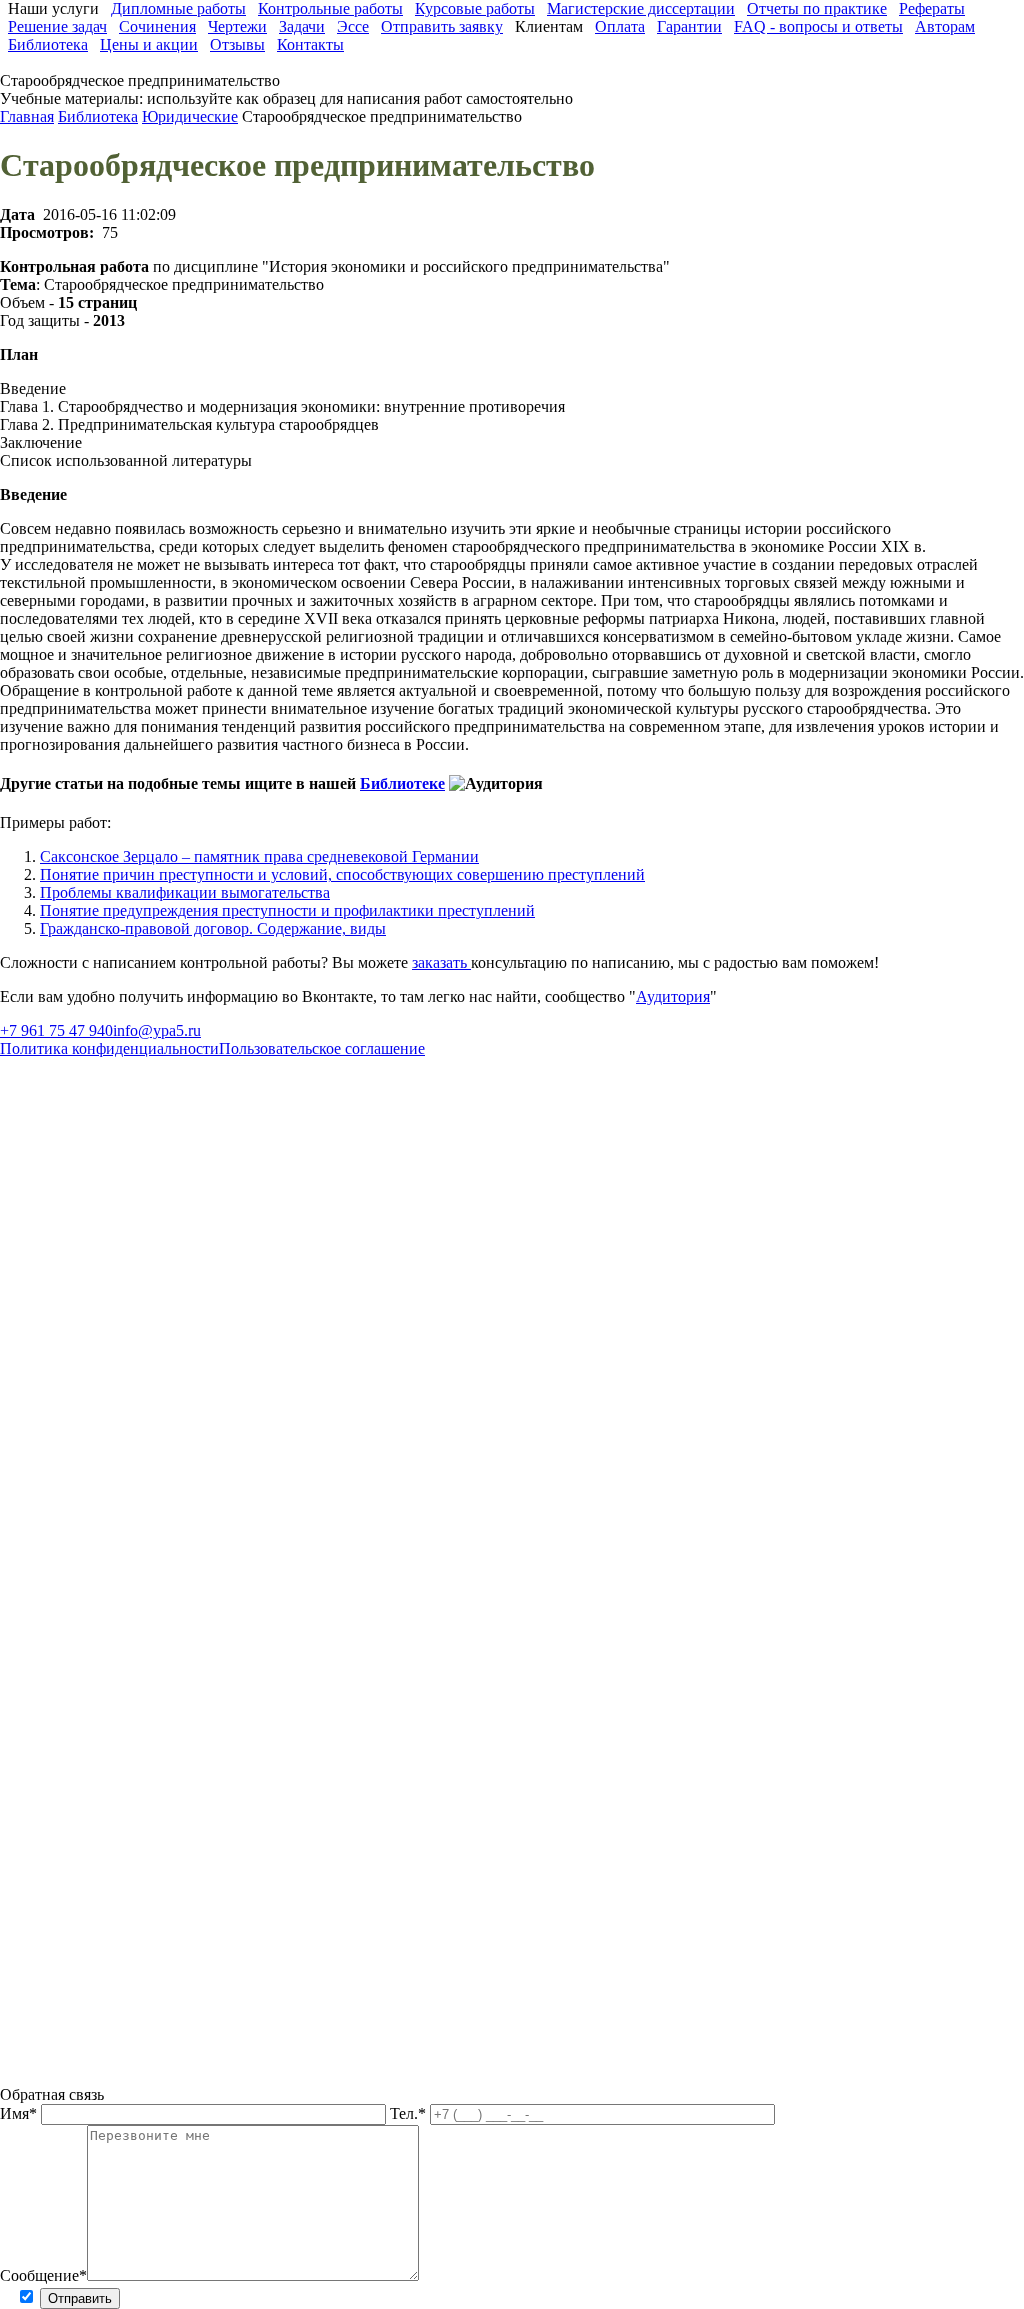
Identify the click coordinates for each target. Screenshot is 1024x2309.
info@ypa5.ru (157, 1030)
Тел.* (410, 2113)
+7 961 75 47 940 (56, 1030)
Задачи (302, 26)
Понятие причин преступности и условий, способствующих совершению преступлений (342, 874)
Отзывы (237, 44)
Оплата (620, 26)
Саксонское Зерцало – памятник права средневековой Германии (259, 856)
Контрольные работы (330, 8)
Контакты (310, 44)
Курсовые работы (475, 8)
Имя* (20, 2113)
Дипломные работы (178, 8)
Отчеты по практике (817, 8)
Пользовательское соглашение (322, 1048)
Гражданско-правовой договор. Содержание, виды (213, 928)
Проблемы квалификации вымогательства (185, 892)
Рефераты (932, 8)
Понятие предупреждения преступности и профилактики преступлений (287, 910)
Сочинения (157, 26)
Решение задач (57, 26)
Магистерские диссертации (641, 8)
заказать (441, 962)
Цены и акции (149, 44)
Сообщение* (43, 2275)
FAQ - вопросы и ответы (818, 26)
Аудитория (673, 996)
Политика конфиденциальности (109, 1048)
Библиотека (48, 44)
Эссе (353, 26)
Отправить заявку (442, 26)
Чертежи (237, 26)
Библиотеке (402, 783)
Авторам (945, 26)
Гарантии (689, 26)
